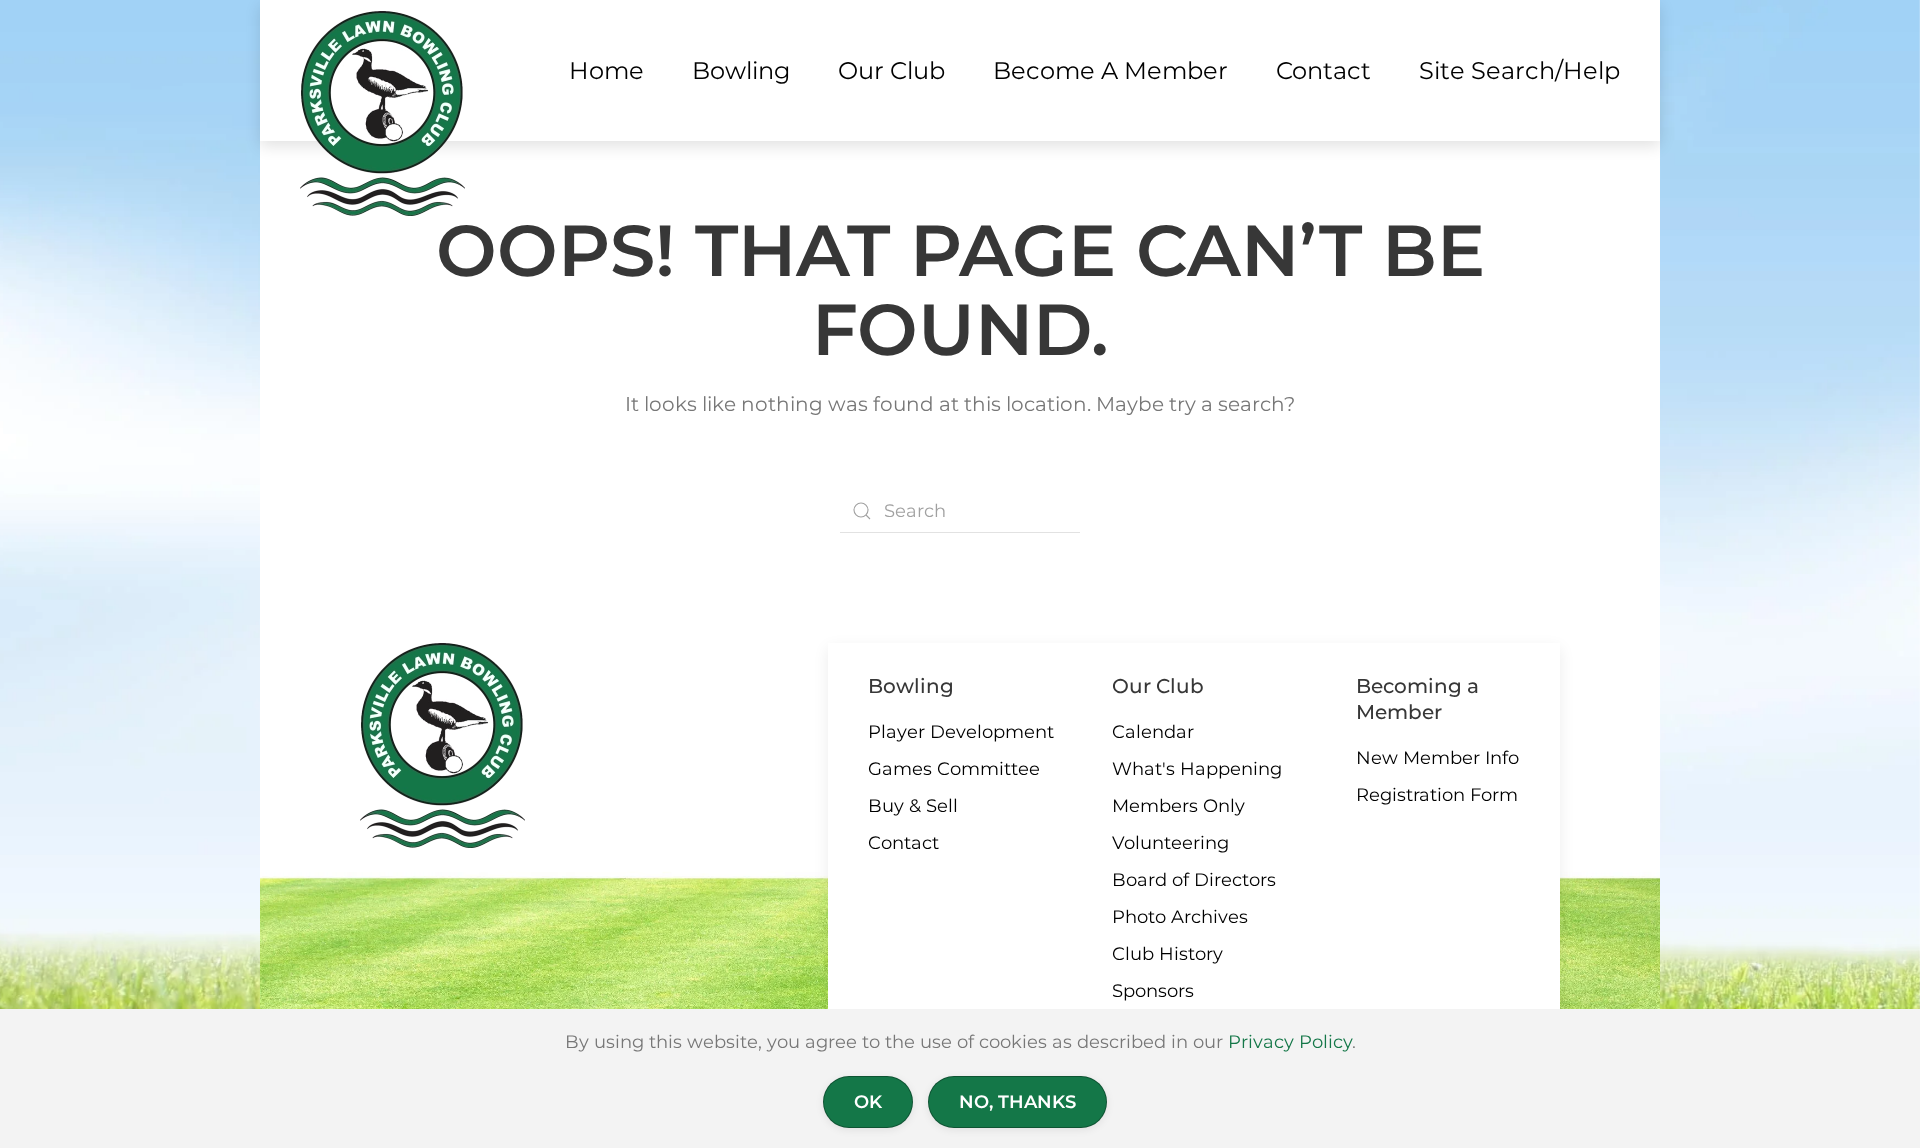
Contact (903, 843)
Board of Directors (1194, 880)
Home (606, 70)
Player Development (961, 732)
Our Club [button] (891, 70)
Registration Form (1437, 795)
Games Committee (954, 769)
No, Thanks (1017, 1102)
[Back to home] (382, 113)
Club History (1167, 954)
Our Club (1158, 686)
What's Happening (1197, 769)
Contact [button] (1323, 70)
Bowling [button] (741, 70)
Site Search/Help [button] (1519, 70)
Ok (868, 1102)
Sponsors (1153, 991)
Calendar (1153, 732)
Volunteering (1170, 843)
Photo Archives (1180, 917)
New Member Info (1437, 758)
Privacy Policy (1290, 1042)
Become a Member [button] (1110, 70)
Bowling (911, 686)
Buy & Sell (913, 806)
